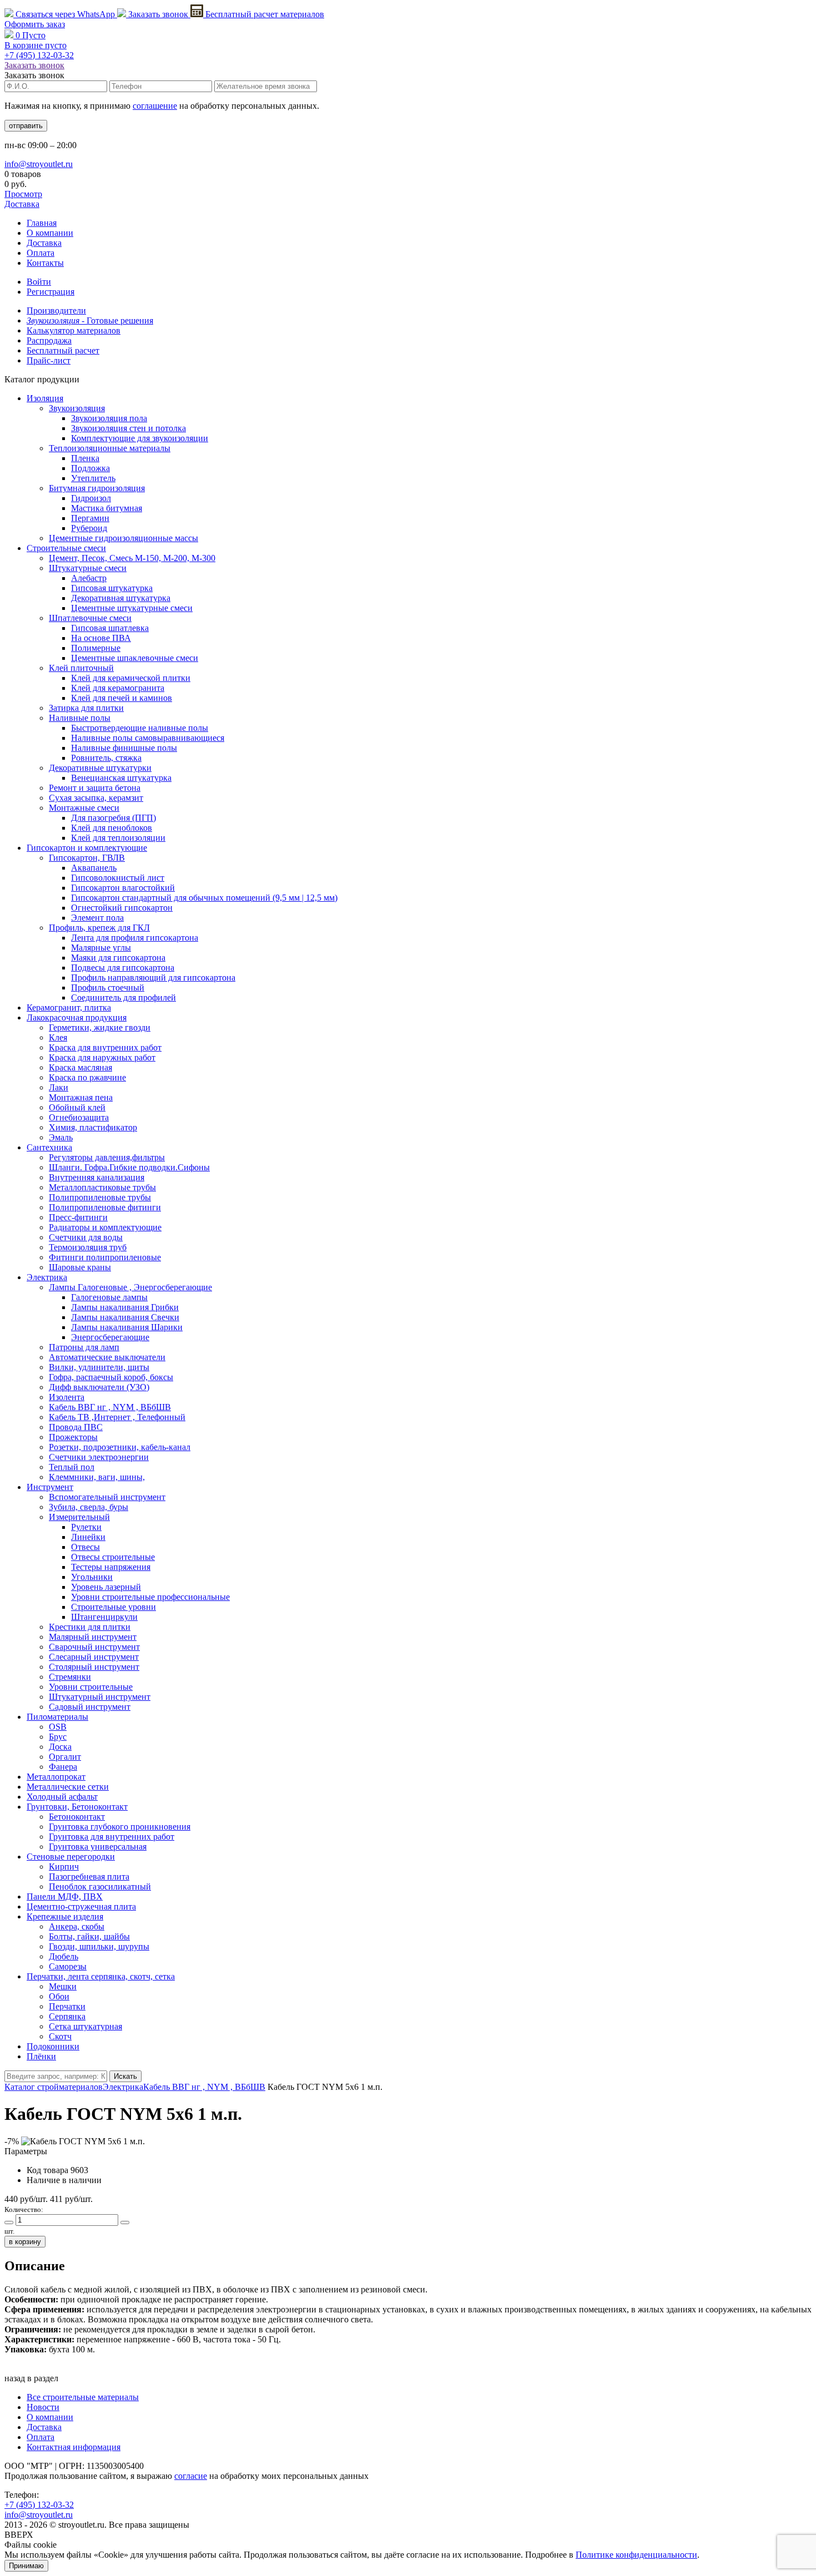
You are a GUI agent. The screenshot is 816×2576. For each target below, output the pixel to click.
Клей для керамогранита (118, 688)
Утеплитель (93, 478)
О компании (50, 233)
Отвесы (85, 1547)
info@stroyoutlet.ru (39, 164)
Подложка (90, 468)
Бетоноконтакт (77, 1817)
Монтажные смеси (84, 808)
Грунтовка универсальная (98, 1847)
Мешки (63, 1986)
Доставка (22, 204)
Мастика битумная (107, 508)
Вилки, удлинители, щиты (99, 1367)
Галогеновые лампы (109, 1297)
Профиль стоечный (108, 988)
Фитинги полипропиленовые (105, 1257)
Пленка (85, 458)
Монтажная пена (81, 1097)
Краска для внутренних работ (105, 1047)
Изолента (67, 1397)
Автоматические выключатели (107, 1357)
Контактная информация (74, 2447)
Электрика (47, 1277)
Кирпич (64, 1867)
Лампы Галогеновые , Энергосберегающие (130, 1287)
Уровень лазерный (106, 1587)
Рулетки (86, 1527)
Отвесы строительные (113, 1557)
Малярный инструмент (93, 1637)
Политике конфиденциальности (636, 2555)
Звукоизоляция (77, 408)
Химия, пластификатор (93, 1127)
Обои (59, 1996)
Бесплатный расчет (264, 14)
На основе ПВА (101, 638)
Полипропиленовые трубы (100, 1197)
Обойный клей (77, 1107)
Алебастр (89, 578)
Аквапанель (94, 868)
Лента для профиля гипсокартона (135, 938)
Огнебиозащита (79, 1117)
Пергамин (90, 518)
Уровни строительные (91, 1687)
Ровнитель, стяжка (106, 758)
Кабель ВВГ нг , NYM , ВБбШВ (110, 1407)
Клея (58, 1037)
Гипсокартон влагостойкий (123, 888)
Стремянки (70, 1677)
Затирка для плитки (86, 708)
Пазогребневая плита (89, 1877)
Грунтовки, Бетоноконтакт (77, 1807)
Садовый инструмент (90, 1707)
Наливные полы (80, 718)
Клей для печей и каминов (122, 698)
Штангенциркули (104, 1617)
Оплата (41, 253)
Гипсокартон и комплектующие (87, 848)
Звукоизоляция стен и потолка (129, 428)
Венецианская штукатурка (121, 778)
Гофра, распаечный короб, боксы (111, 1377)
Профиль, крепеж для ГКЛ (99, 928)
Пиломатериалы (57, 1717)
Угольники (92, 1577)
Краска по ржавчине (87, 1077)
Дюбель (64, 1956)
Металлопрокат (56, 1777)
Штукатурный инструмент (100, 1697)
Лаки (59, 1087)
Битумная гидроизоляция (97, 488)
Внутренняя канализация (97, 1177)
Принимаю (26, 2566)
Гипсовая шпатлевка (110, 628)
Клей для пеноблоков (112, 828)
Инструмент (50, 1487)
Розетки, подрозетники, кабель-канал (120, 1447)
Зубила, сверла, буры (89, 1507)
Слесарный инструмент (94, 1657)
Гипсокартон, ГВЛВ (87, 858)
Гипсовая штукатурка (112, 588)
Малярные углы (101, 948)
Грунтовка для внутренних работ (112, 1837)
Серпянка (67, 2016)
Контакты (45, 263)
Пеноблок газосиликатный (100, 1886)
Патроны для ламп (84, 1347)
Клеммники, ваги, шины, (97, 1477)
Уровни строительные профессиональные (150, 1597)
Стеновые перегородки (71, 1857)
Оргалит (65, 1757)
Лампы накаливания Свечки (125, 1317)
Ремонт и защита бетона (95, 788)
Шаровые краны (80, 1267)
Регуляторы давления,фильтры (107, 1157)
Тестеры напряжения (111, 1567)
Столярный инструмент (94, 1667)
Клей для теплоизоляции (118, 838)
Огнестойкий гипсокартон (122, 908)
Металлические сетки (68, 1787)
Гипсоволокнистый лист (118, 878)
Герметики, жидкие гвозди (100, 1027)
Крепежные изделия (65, 1916)
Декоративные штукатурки (100, 768)
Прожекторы (73, 1437)
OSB (58, 1727)
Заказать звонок (158, 14)
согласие (191, 2476)
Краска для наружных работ (102, 1057)
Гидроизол (91, 498)
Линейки (88, 1537)
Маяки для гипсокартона (118, 958)
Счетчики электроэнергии (99, 1457)
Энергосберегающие (110, 1337)
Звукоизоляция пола (109, 418)
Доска (60, 1747)
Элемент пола (97, 918)
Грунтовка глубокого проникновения (120, 1827)
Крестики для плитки (90, 1627)
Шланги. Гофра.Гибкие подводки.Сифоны (129, 1167)
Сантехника (49, 1147)
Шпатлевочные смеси (90, 618)
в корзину (25, 2242)
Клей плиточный (81, 668)
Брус (58, 1737)
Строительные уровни (114, 1607)
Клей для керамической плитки (131, 678)
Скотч (60, 2036)
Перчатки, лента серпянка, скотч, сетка (101, 1976)
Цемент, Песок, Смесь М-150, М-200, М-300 (132, 558)
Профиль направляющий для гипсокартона (153, 978)
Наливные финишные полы (124, 748)
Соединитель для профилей (124, 997)
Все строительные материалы (83, 2397)
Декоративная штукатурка (121, 598)
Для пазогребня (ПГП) (114, 818)
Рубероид (89, 528)
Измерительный (79, 1517)
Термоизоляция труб (88, 1247)
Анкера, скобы (77, 1926)
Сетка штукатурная (85, 2026)
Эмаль (61, 1137)
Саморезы (68, 1966)
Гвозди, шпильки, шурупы (99, 1946)
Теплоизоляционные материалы (110, 448)
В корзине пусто (36, 45)
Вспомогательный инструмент (107, 1497)
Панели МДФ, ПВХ (65, 1896)
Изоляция (45, 398)
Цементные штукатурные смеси (132, 608)
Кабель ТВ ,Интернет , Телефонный (117, 1417)
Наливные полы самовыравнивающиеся (148, 738)
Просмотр (23, 194)
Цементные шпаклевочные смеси (135, 658)
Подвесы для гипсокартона (123, 968)
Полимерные (96, 648)
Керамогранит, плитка (69, 1007)
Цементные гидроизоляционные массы (124, 538)
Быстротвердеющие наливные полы (140, 728)
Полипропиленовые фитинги (105, 1207)
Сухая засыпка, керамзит (96, 798)
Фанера (63, 1767)
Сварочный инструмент (94, 1647)
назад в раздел (31, 2378)
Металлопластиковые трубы (102, 1187)
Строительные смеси (66, 548)
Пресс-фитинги (78, 1217)
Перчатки (67, 2006)
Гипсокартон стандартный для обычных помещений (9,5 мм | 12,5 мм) (204, 898)
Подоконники (53, 2046)
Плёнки (41, 2056)
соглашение (155, 106)
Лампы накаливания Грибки (125, 1307)
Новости (43, 2407)
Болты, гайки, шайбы (89, 1936)
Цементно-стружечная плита (81, 1906)
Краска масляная (80, 1067)
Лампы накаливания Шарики (127, 1327)
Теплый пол (72, 1467)
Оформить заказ (35, 24)
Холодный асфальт (62, 1797)
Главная (42, 223)
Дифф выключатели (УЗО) (99, 1387)
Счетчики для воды (86, 1237)
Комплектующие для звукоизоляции (140, 438)
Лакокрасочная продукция (77, 1017)
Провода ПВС (76, 1427)
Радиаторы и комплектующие (105, 1227)
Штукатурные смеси (88, 568)
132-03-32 (39, 55)
